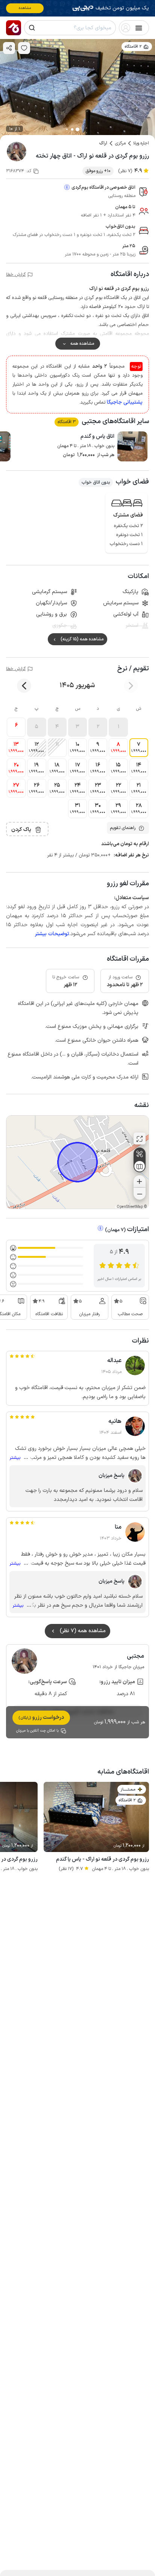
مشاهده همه (82, 344)
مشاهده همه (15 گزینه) (82, 639)
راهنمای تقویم (123, 828)
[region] (77, 1162)
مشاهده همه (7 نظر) (83, 1631)
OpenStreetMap (130, 1207)
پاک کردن (21, 830)
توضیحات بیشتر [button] (52, 934)
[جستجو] (32, 28)
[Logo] (14, 28)
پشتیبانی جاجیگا (125, 402)
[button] (118, 727)
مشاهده (25, 8)
